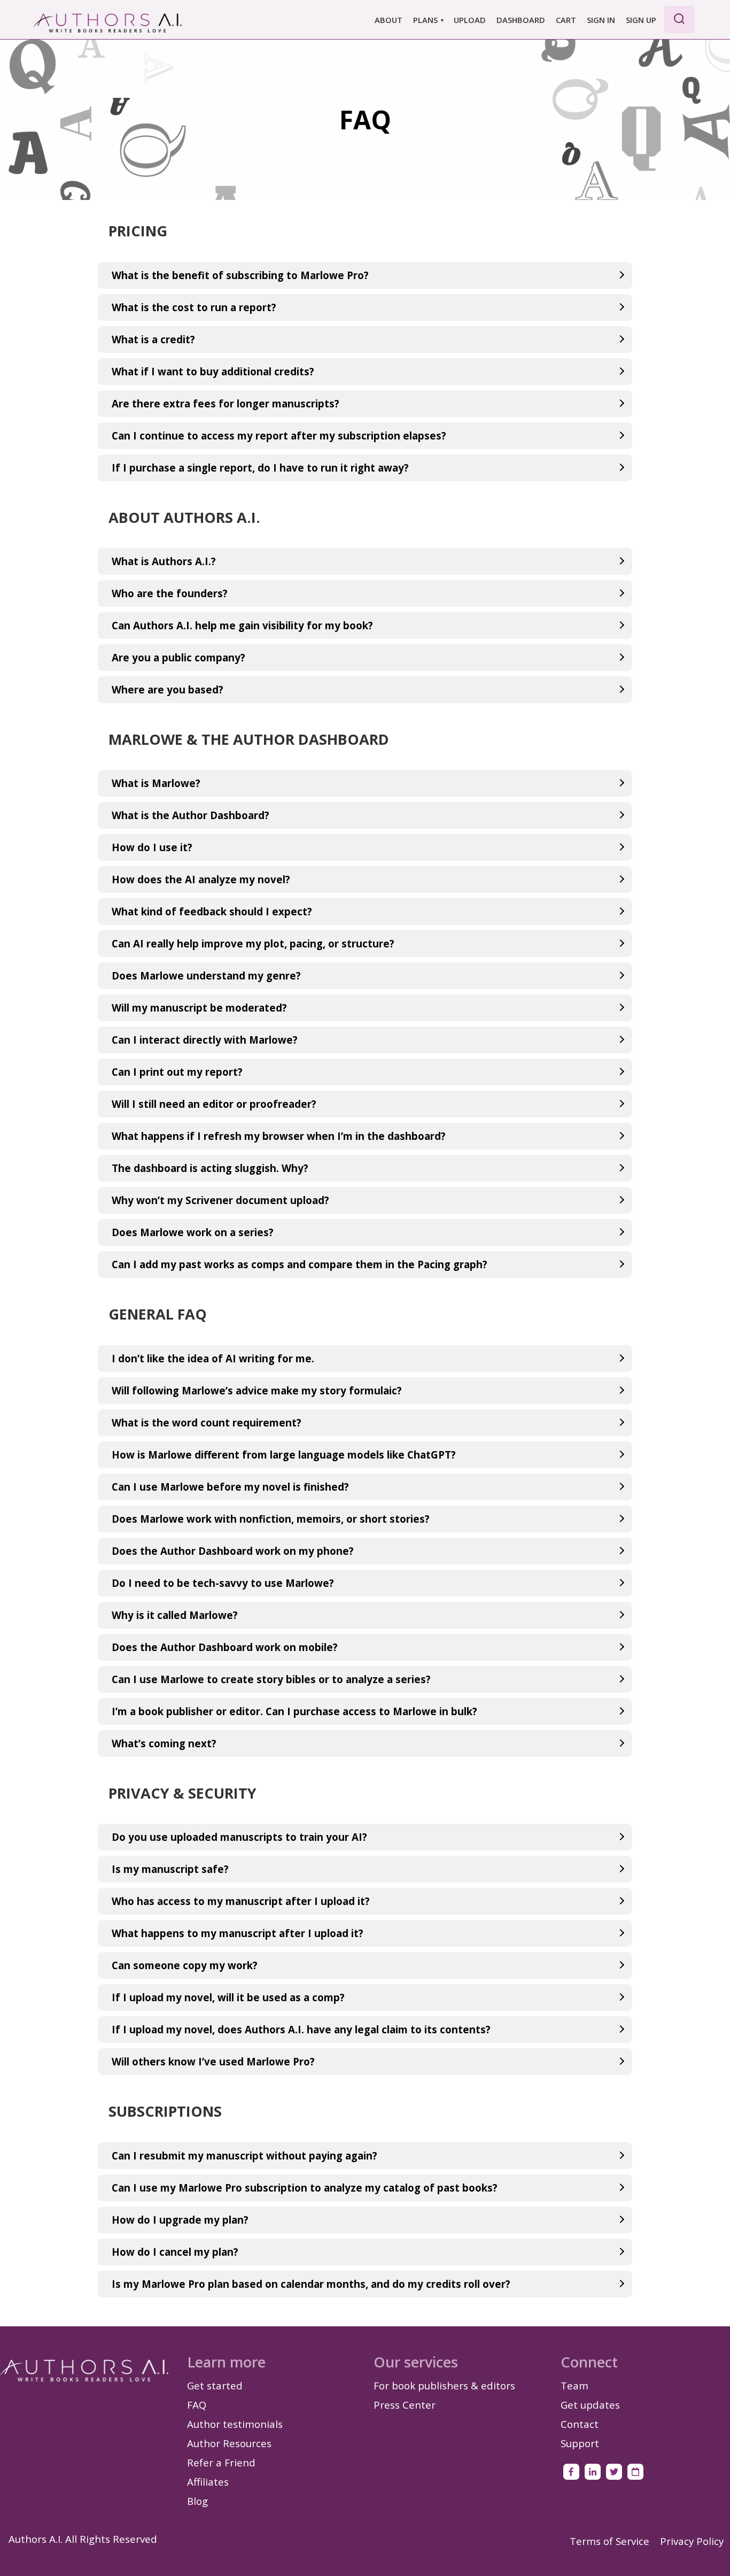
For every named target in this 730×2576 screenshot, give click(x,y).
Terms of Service (609, 2541)
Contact (580, 2424)
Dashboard (521, 20)
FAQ (197, 2405)
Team (574, 2385)
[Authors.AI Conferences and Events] (635, 2472)
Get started (215, 2385)
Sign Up (641, 20)
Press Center (405, 2405)
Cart (566, 20)
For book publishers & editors (444, 2385)
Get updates (590, 2405)
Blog (197, 2501)
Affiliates (208, 2482)
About (389, 20)
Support (580, 2443)
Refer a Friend (221, 2462)
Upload (470, 20)
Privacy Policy (692, 2541)
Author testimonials (235, 2424)
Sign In (601, 20)
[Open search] (679, 20)
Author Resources (229, 2443)
